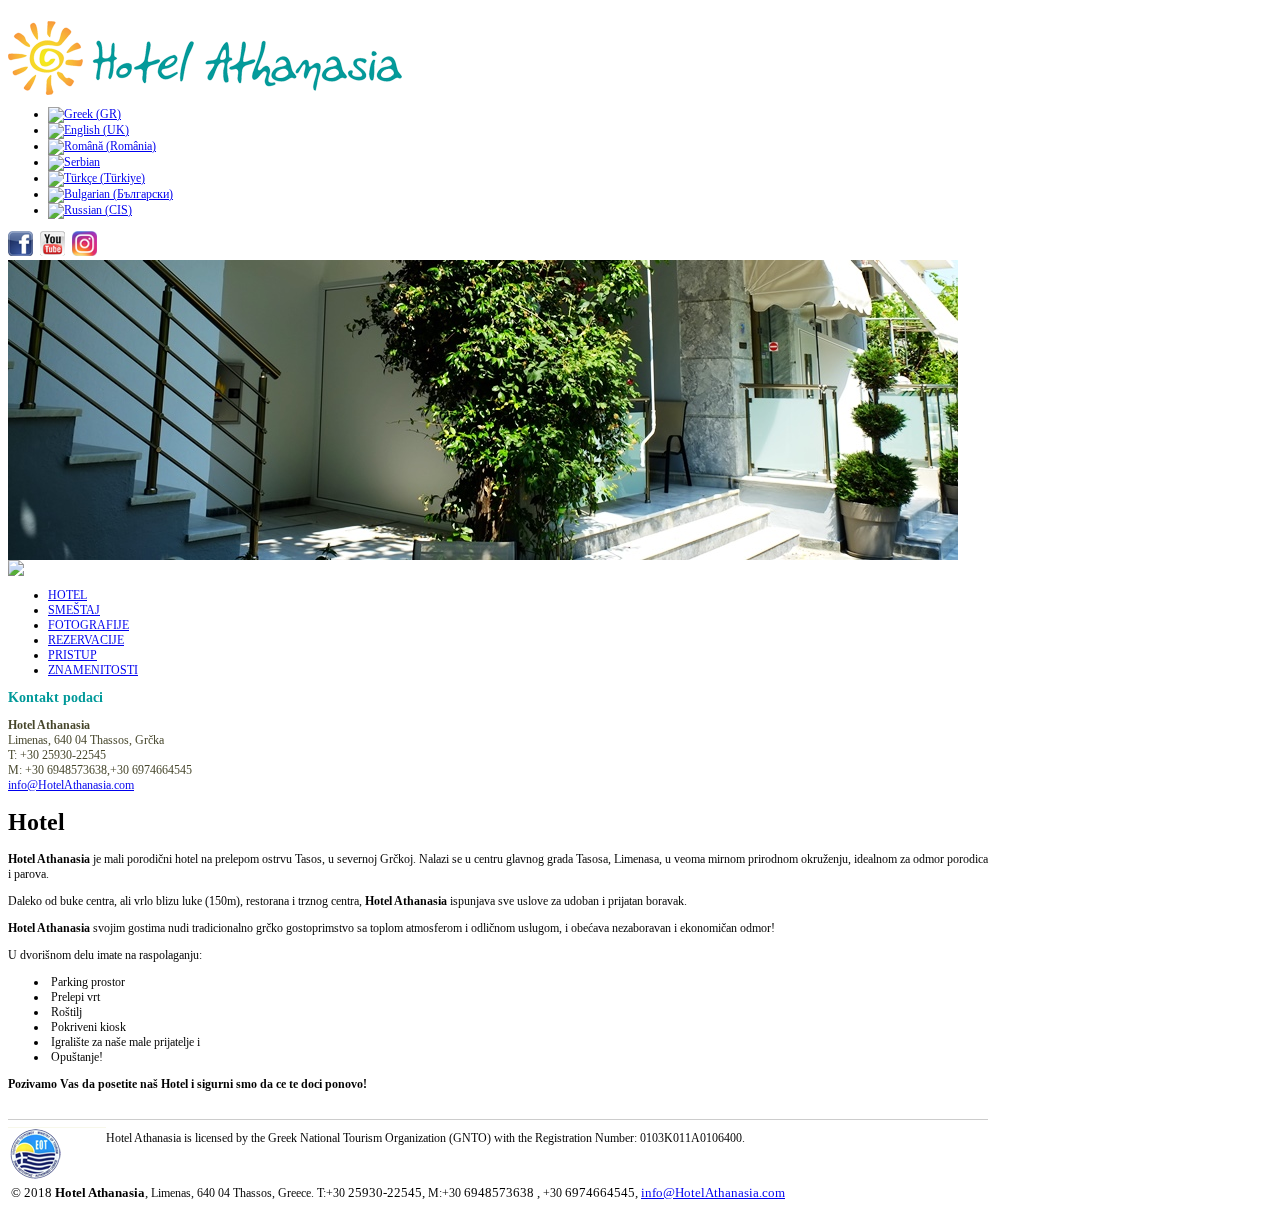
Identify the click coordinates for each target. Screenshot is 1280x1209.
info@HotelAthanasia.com (71, 785)
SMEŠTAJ (74, 610)
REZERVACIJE (86, 640)
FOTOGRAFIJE (88, 625)
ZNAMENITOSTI (93, 670)
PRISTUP (72, 655)
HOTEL (67, 595)
